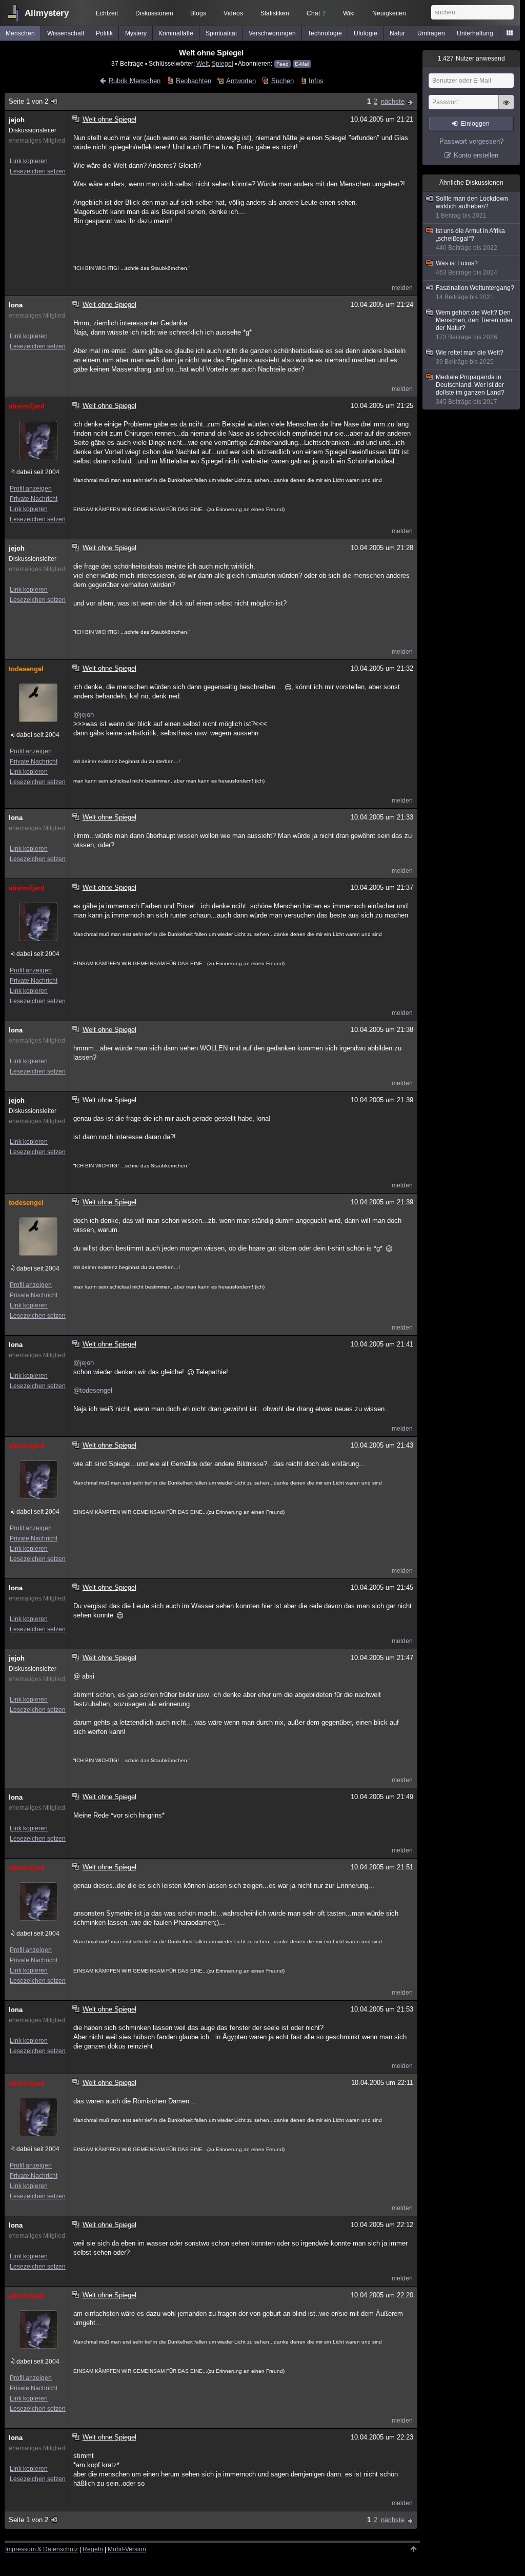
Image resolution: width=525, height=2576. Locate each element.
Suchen (282, 81)
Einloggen (475, 124)
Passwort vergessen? (471, 141)
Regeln (93, 2549)
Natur (397, 33)
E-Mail (302, 64)
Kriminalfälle (176, 33)
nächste (393, 101)
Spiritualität (221, 33)
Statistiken (275, 13)
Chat (316, 13)
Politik (104, 33)
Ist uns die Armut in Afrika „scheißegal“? (470, 239)
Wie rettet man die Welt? (470, 357)
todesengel (26, 669)
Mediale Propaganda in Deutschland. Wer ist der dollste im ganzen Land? (470, 389)
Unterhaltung (475, 33)
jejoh (17, 120)
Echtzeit (107, 13)
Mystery (136, 33)
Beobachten (193, 81)
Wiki (349, 13)
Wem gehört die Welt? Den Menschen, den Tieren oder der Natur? (474, 325)
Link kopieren (29, 161)
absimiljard (27, 406)
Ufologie (366, 33)
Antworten (241, 81)
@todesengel (93, 1390)
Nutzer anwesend (471, 58)
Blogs (198, 13)
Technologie (325, 33)
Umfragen (431, 33)
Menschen (20, 33)
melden (402, 288)
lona (16, 305)
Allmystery (47, 13)
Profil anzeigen (31, 489)
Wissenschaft (66, 33)
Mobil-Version (127, 2549)
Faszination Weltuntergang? (475, 292)
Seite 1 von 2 (28, 101)
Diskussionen (154, 13)
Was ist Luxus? (467, 268)
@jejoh (84, 715)
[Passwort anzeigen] (506, 108)
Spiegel (223, 63)
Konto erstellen (476, 155)
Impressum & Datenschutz (42, 2549)
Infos (316, 81)
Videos (233, 13)
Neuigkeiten (389, 13)
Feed (282, 64)
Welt (203, 63)
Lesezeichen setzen (38, 171)
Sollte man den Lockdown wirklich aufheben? (472, 207)
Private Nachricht (34, 499)
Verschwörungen (272, 33)
